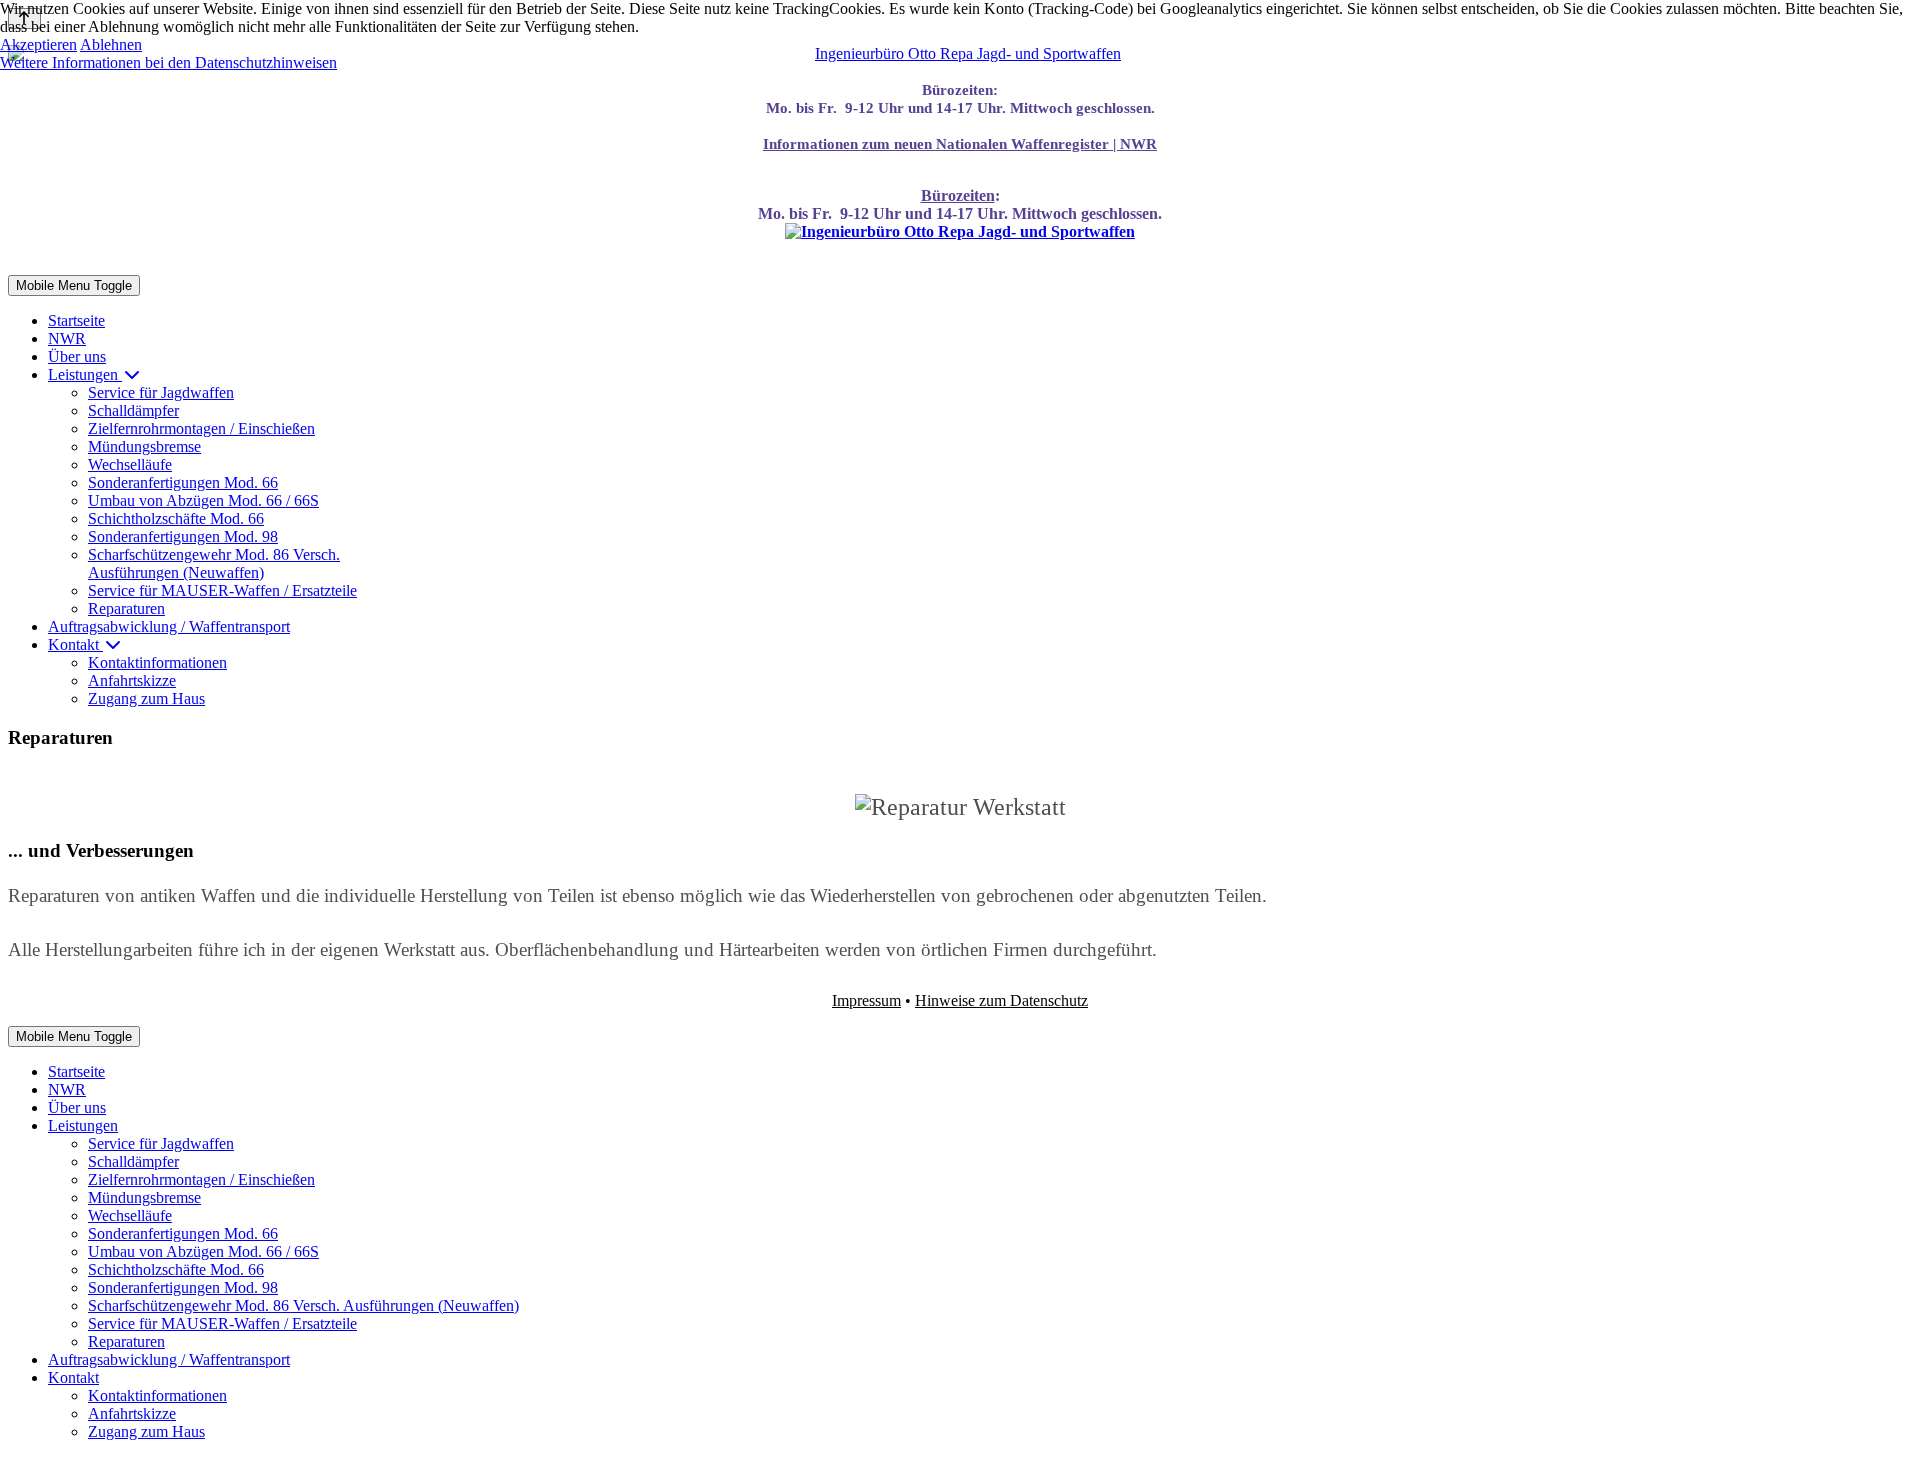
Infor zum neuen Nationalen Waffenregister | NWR (960, 144)
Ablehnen (111, 44)
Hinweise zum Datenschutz (1001, 1000)
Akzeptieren (38, 44)
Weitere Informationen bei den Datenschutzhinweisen (168, 62)
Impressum (866, 1000)
